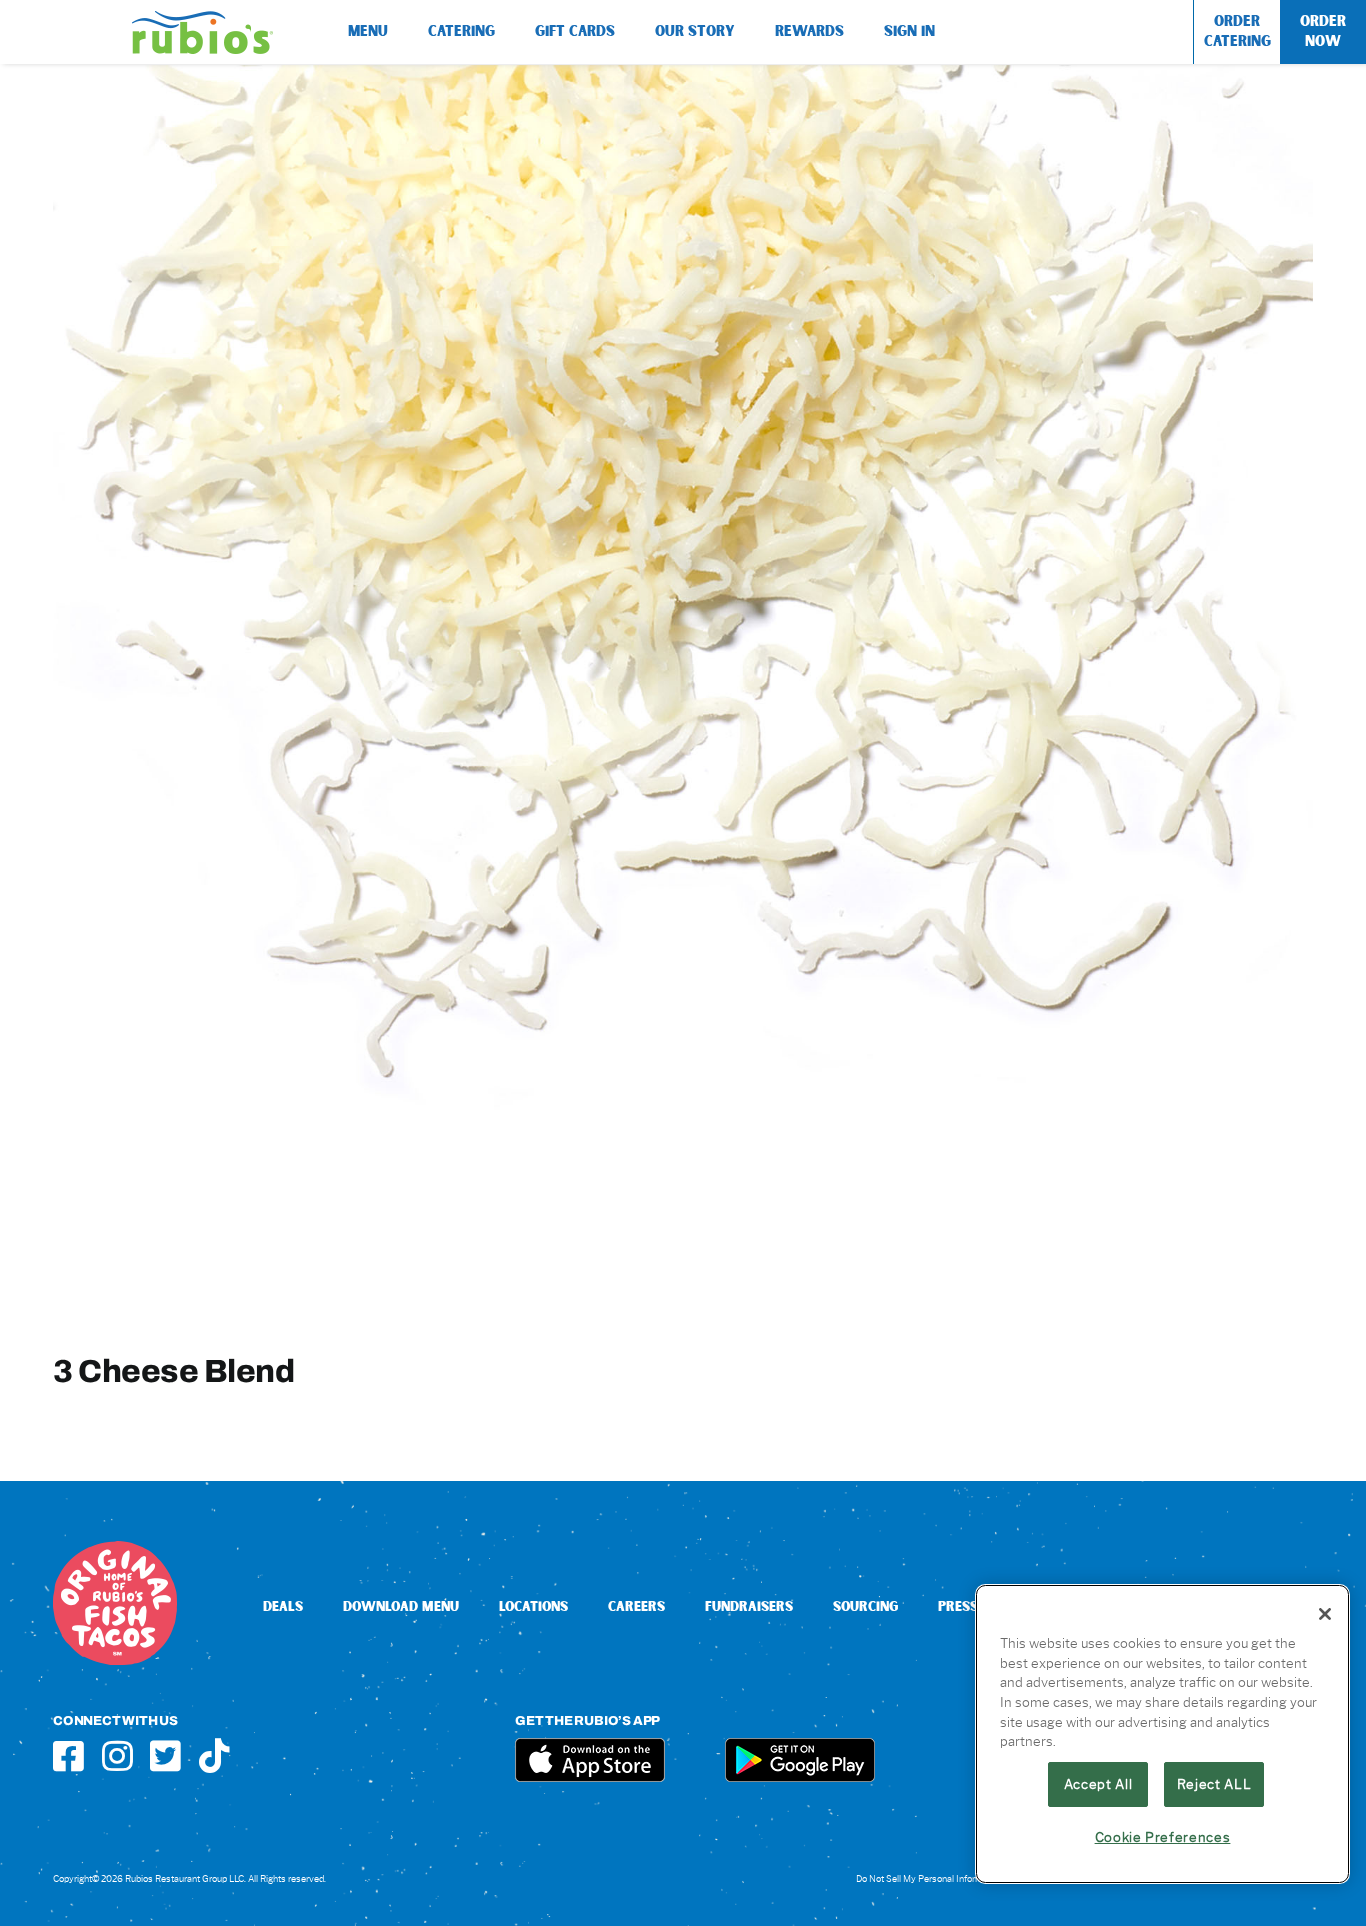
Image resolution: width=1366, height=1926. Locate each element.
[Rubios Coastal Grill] (202, 18)
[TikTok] (214, 1755)
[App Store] (590, 1745)
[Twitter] (165, 1755)
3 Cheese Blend (173, 1370)
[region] (1162, 1734)
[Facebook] (68, 1755)
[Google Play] (800, 1745)
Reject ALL (1214, 1784)
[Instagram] (117, 1755)
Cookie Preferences (1163, 1837)
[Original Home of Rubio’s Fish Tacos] (115, 1548)
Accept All (1098, 1784)
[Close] (1325, 1614)
